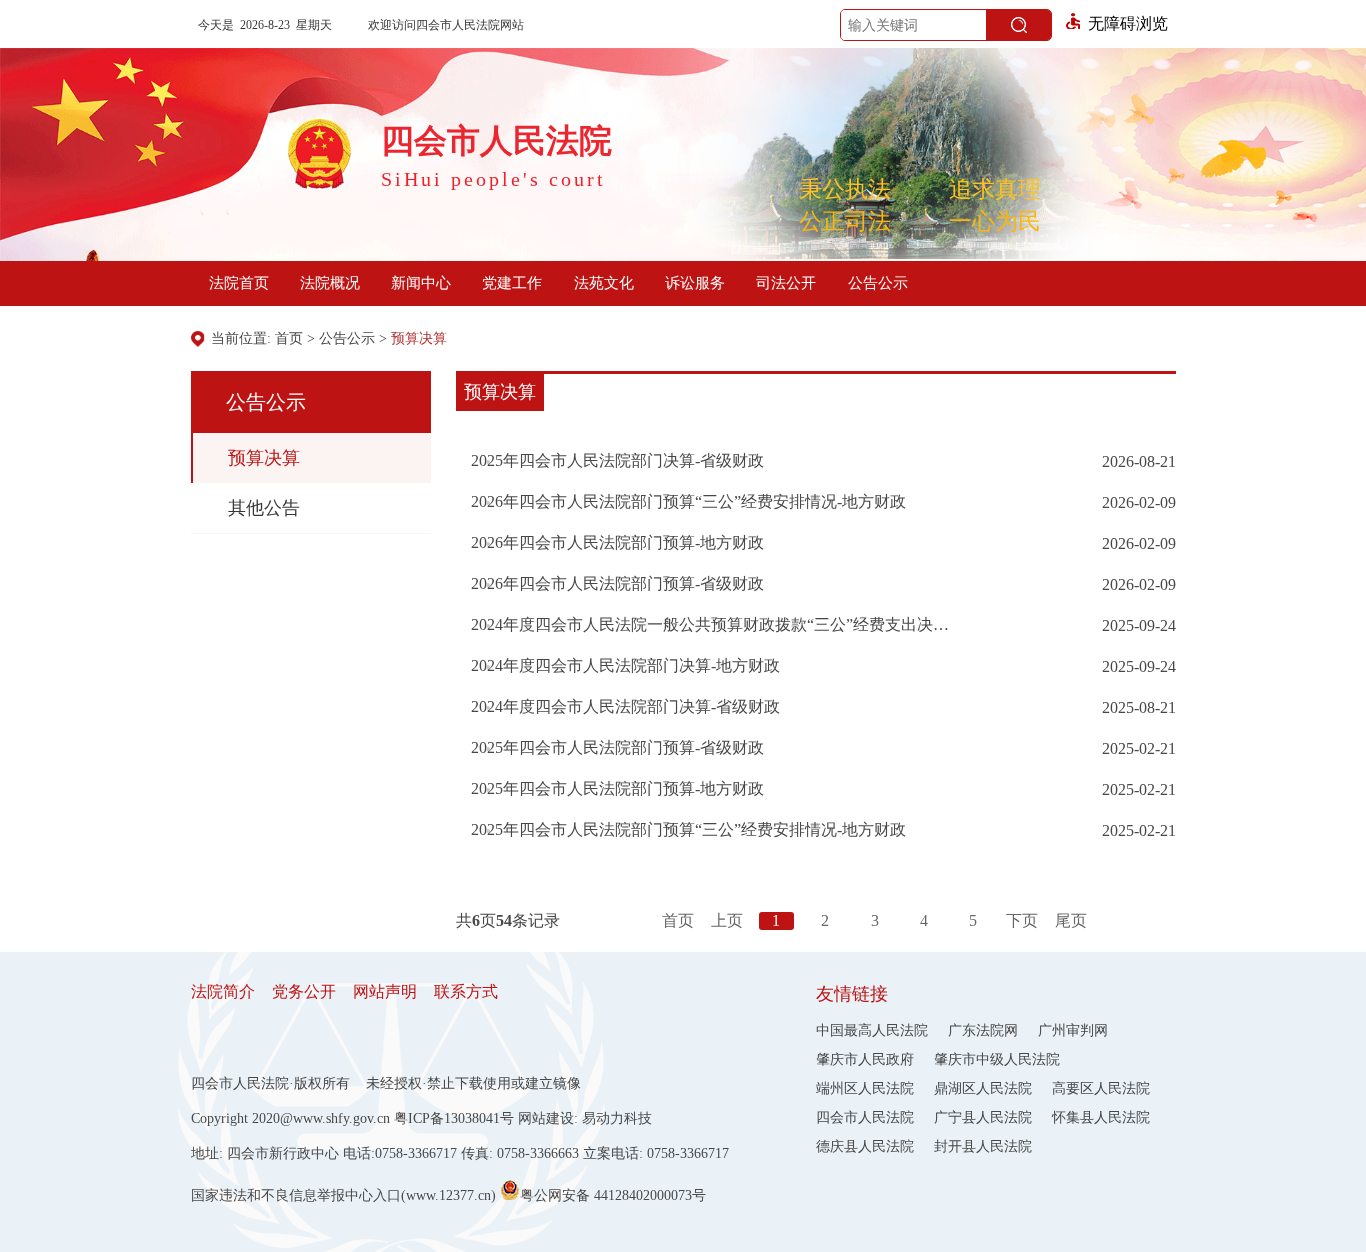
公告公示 (878, 283)
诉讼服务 (695, 283)
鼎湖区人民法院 (983, 1088)
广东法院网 (983, 1030)
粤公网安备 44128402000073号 (613, 1194)
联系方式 (466, 991)
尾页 (1071, 920)
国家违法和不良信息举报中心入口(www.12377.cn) (343, 1195)
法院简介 (223, 991)
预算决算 (419, 338)
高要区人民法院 (1101, 1088)
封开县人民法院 (983, 1146)
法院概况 (330, 283)
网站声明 (385, 991)
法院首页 (239, 283)
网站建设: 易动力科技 (585, 1118)
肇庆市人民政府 (865, 1059)
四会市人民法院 (865, 1117)
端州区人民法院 (865, 1088)
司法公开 (786, 283)
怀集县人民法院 (1101, 1117)
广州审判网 (1073, 1030)
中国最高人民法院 (872, 1030)
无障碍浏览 (1128, 23)
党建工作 (512, 283)
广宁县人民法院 (983, 1117)
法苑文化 (604, 283)
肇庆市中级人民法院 (997, 1059)
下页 (1022, 920)
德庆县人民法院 (865, 1146)
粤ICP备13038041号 (454, 1118)
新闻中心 (421, 283)
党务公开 (304, 991)
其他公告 (264, 508)
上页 (727, 920)
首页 (289, 338)
